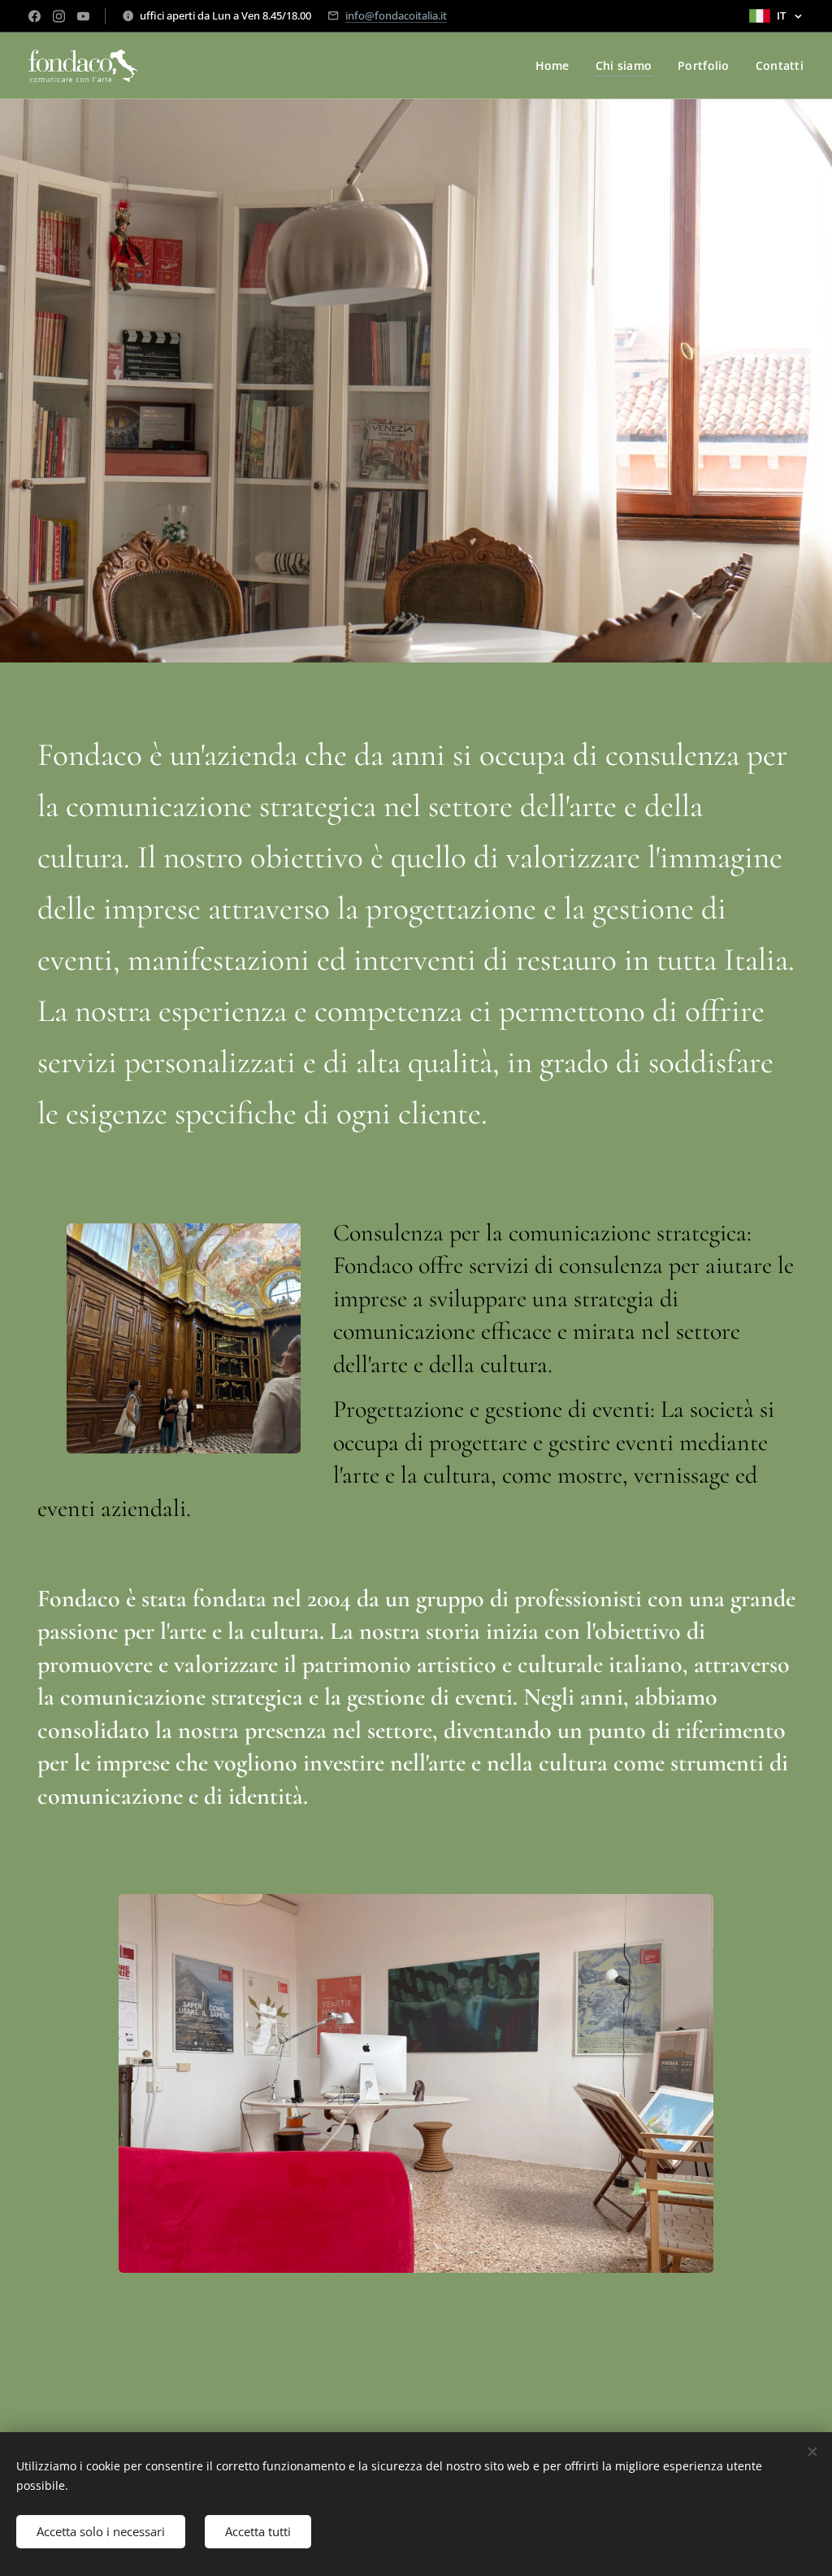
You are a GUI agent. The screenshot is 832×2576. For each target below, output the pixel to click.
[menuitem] (557, 66)
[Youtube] (83, 16)
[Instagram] (59, 16)
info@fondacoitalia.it (396, 15)
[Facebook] (35, 16)
